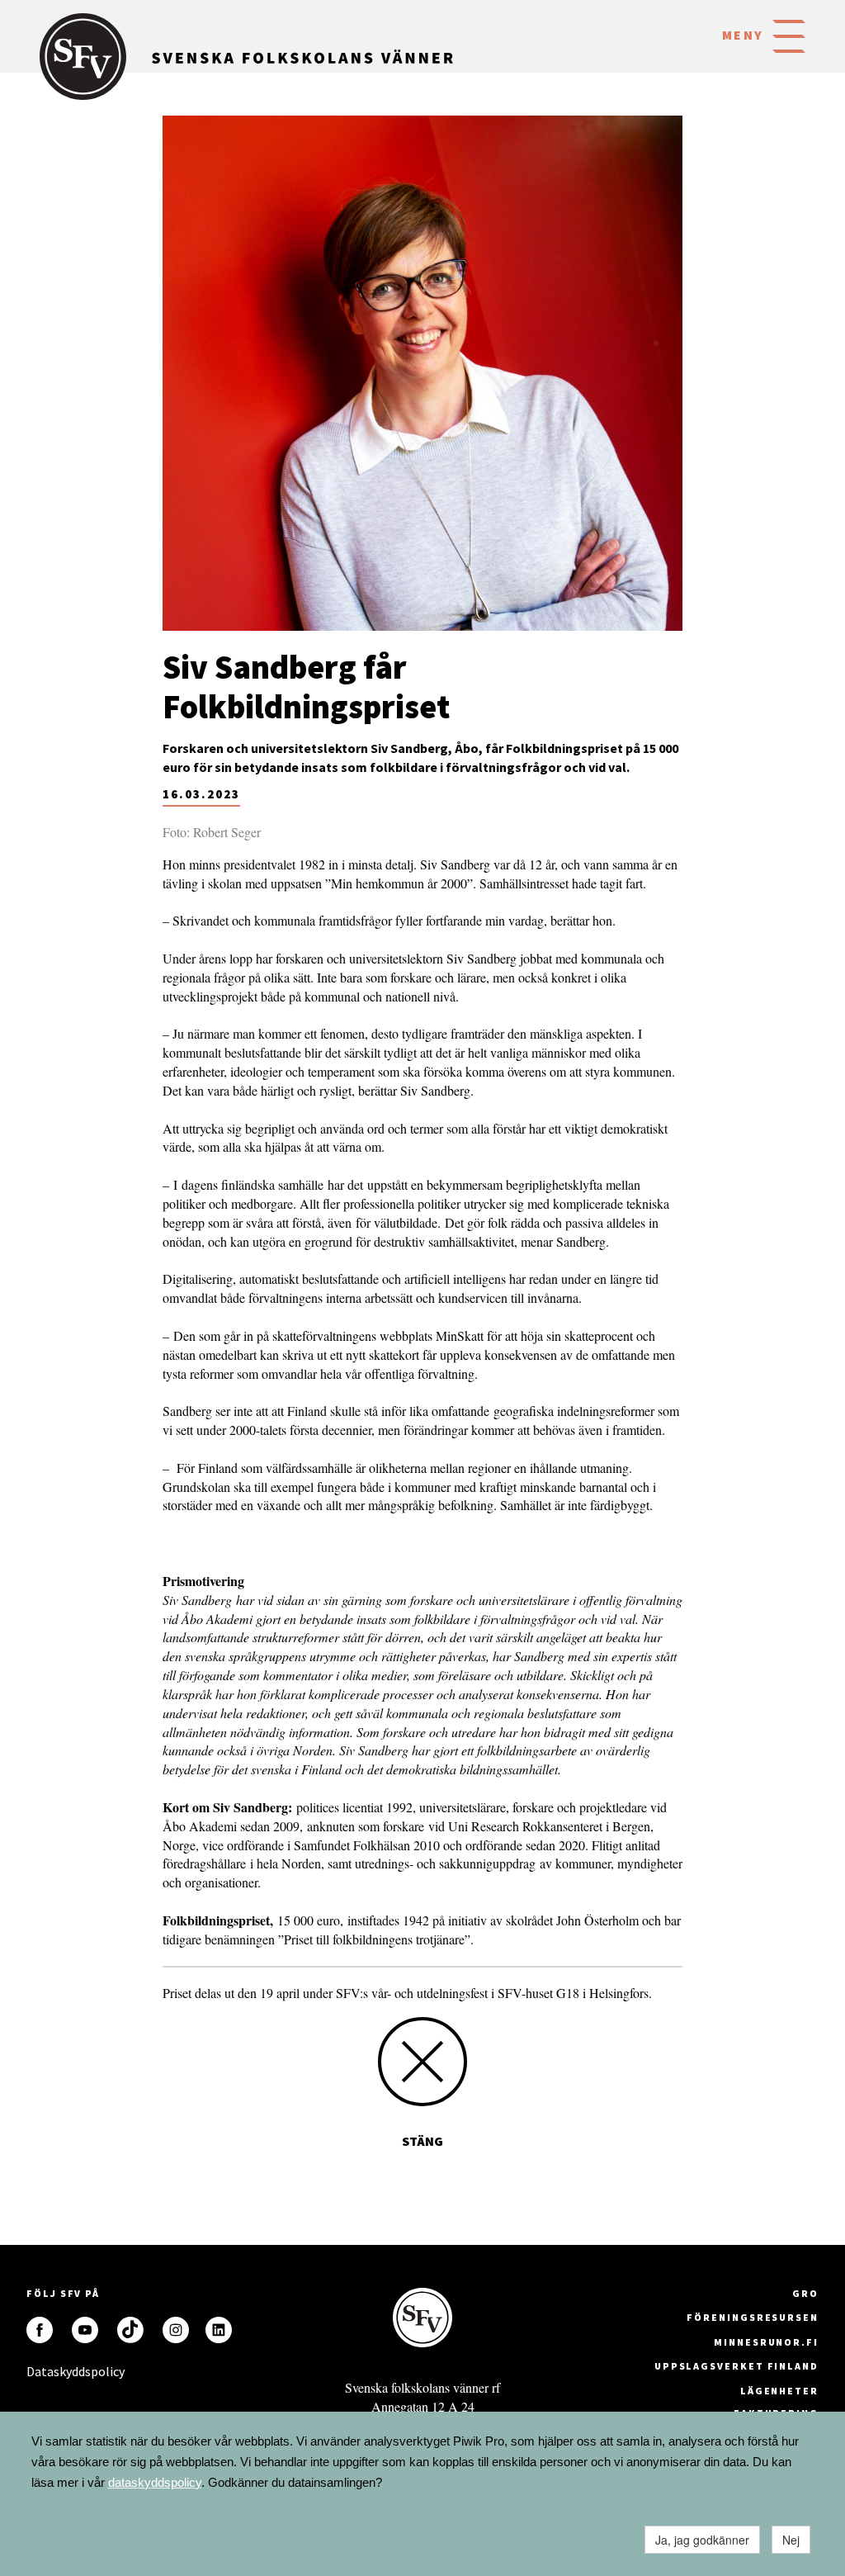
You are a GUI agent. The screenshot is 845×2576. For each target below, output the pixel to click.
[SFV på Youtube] (85, 2330)
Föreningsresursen (753, 2317)
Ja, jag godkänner (702, 2540)
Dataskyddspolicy (40, 2371)
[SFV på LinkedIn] (219, 2330)
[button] (789, 35)
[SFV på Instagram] (176, 2330)
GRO (805, 2293)
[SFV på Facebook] (40, 2330)
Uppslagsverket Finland (736, 2366)
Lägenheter (779, 2391)
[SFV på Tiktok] (130, 2330)
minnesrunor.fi (766, 2342)
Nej (791, 2540)
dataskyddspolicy (155, 2482)
